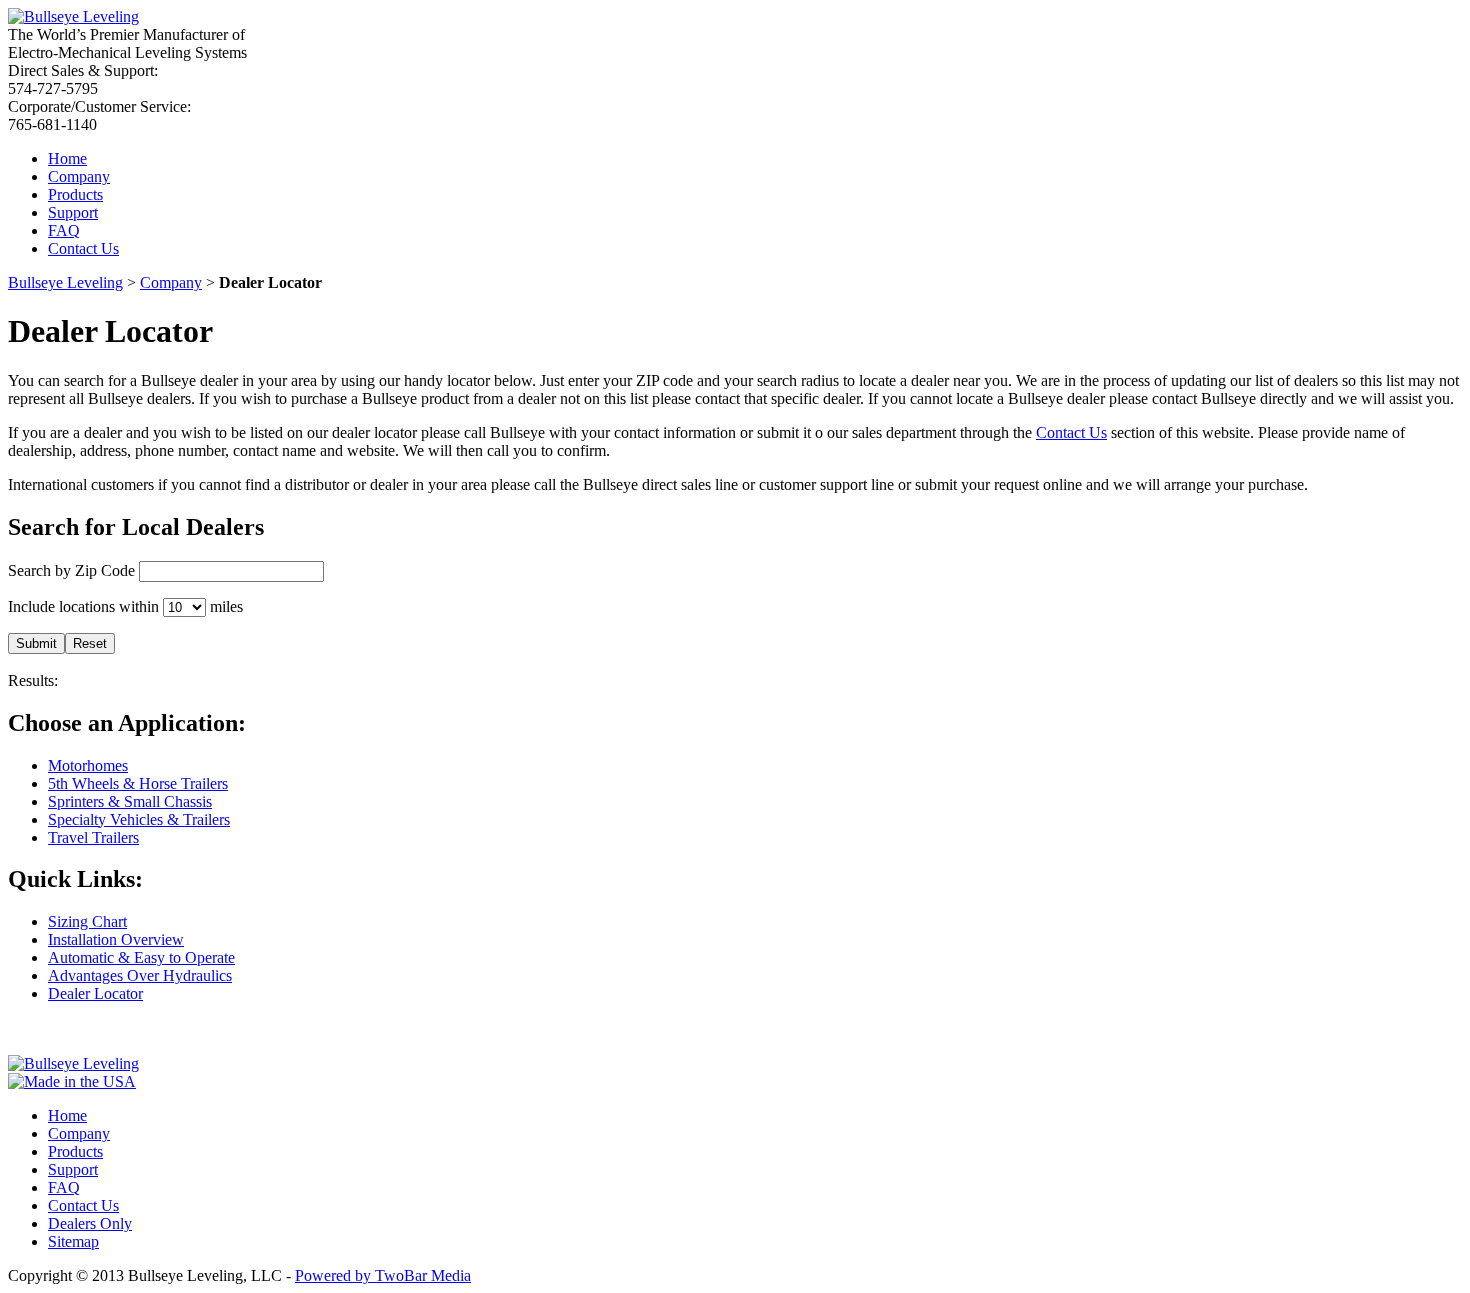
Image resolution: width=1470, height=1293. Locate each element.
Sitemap (73, 1241)
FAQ (64, 230)
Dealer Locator (95, 993)
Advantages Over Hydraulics (140, 975)
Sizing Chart (87, 921)
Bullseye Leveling (65, 282)
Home (67, 158)
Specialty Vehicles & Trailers (139, 819)
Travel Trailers (93, 837)
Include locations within (83, 606)
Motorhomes (88, 765)
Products (75, 194)
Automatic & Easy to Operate (141, 957)
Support (73, 212)
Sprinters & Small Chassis (130, 801)
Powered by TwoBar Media (383, 1275)
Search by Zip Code (71, 570)
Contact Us (83, 248)
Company (79, 176)
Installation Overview (116, 939)
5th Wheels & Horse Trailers (138, 783)
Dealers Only (90, 1223)
